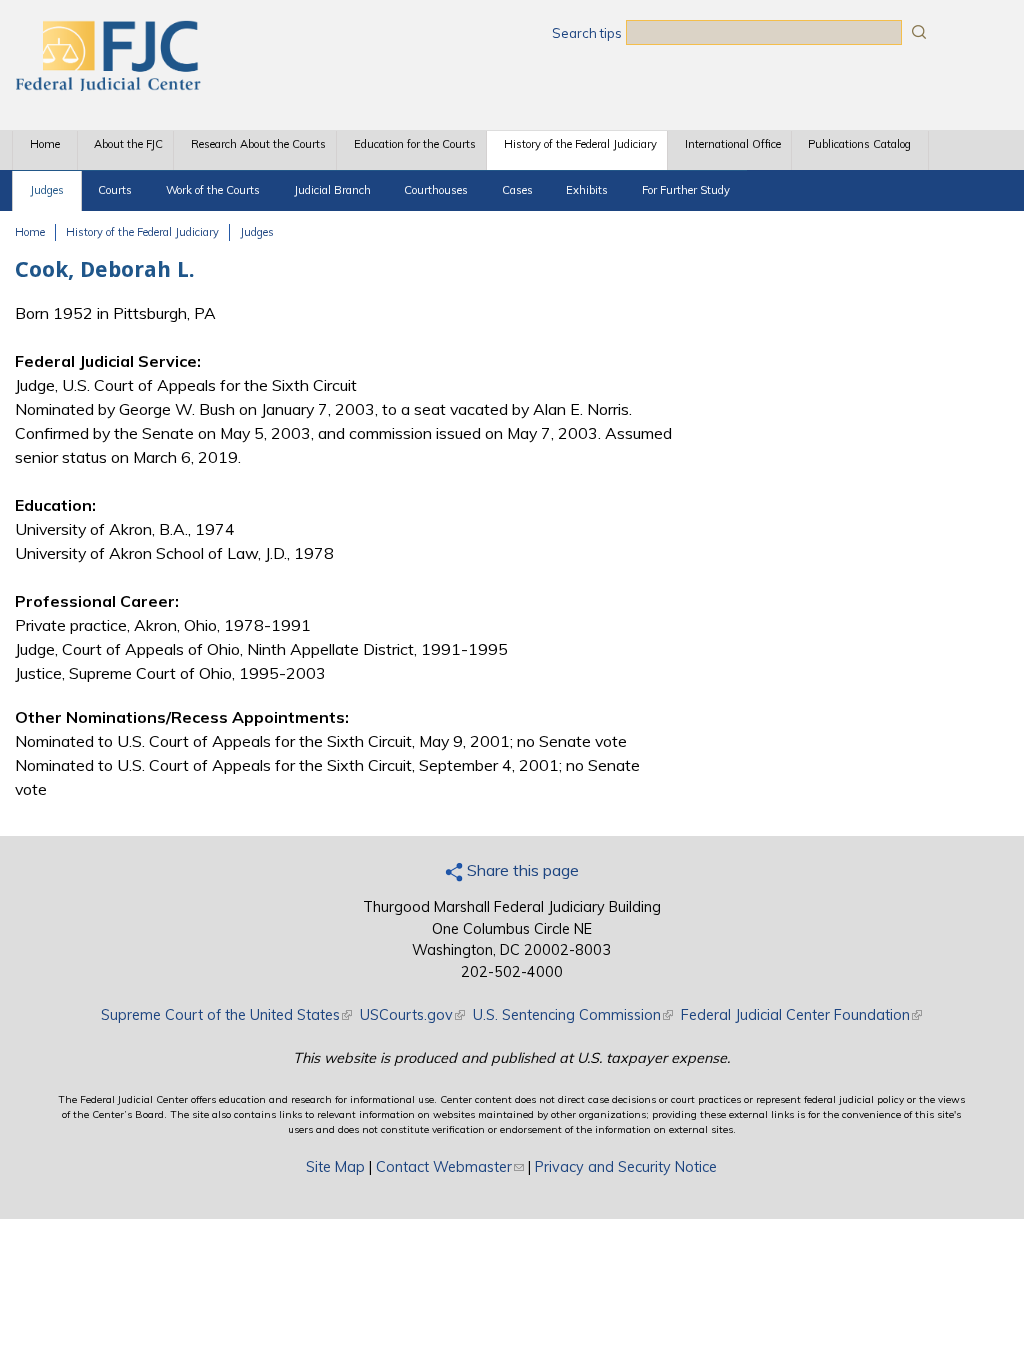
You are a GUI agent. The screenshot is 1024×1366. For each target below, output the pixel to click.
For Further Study (686, 190)
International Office (733, 144)
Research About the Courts (258, 144)
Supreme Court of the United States (226, 1015)
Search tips (587, 33)
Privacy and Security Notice (626, 1167)
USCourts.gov (412, 1015)
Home (45, 144)
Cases (517, 190)
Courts (115, 190)
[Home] (107, 85)
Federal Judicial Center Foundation (801, 1015)
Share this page (521, 870)
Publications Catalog (859, 144)
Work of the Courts (213, 190)
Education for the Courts (415, 144)
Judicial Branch (332, 190)
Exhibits (587, 190)
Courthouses (436, 190)
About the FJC (128, 144)
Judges (47, 190)
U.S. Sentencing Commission (573, 1015)
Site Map (335, 1167)
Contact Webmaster (450, 1167)
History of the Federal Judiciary (580, 144)
